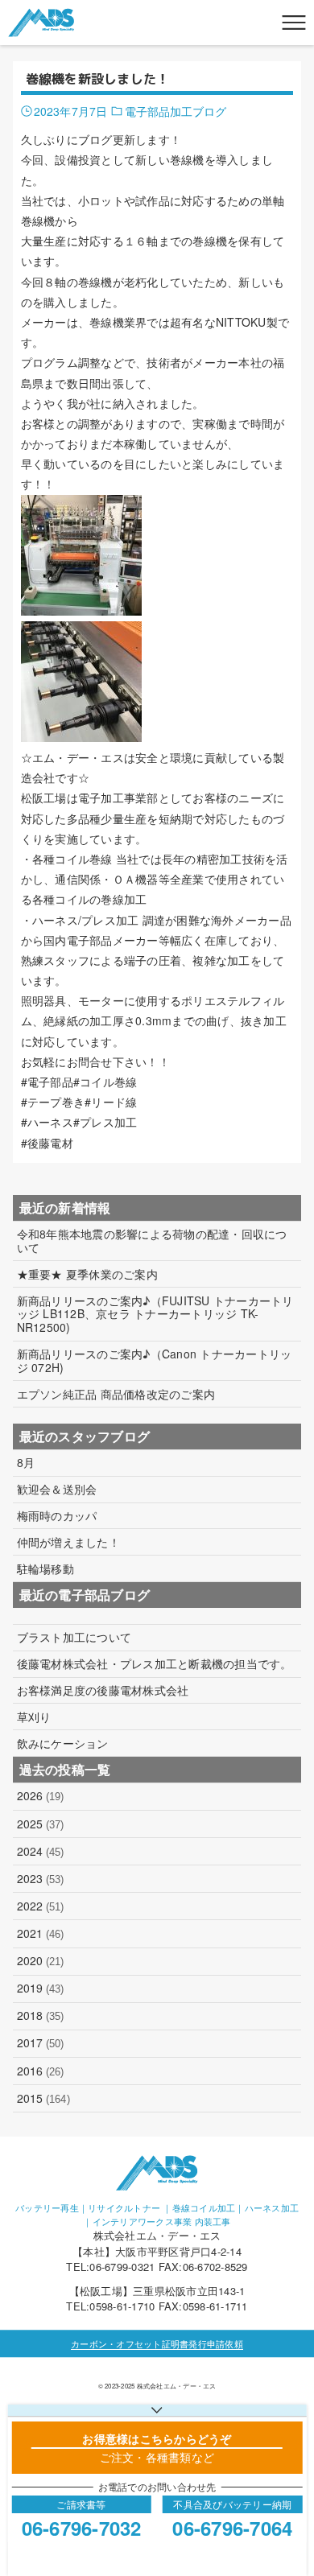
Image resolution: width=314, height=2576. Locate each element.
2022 (41, 1906)
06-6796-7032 (82, 2528)
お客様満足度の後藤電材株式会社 (103, 1690)
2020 (41, 1960)
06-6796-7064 (232, 2528)
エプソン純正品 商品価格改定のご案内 (116, 1394)
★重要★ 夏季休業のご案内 (87, 1274)
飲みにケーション (63, 1743)
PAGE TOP (291, 2483)
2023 (41, 1878)
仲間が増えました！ (68, 1542)
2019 (41, 1988)
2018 (41, 2015)
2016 (41, 2071)
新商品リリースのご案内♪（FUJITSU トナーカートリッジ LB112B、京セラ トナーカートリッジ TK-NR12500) (155, 1314)
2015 (43, 2098)
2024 (41, 1851)
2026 (41, 1795)
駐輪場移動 (45, 1569)
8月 (26, 1463)
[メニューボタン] (294, 23)
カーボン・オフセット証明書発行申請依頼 (157, 2343)
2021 (41, 1933)
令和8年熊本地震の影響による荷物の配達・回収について (152, 1241)
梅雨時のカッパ (57, 1516)
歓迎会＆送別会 (57, 1489)
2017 (41, 2042)
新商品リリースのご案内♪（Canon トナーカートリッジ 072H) (155, 1361)
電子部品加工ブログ (176, 111)
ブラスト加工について (74, 1637)
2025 (41, 1824)
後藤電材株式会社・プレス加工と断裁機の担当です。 (155, 1664)
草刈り (34, 1717)
